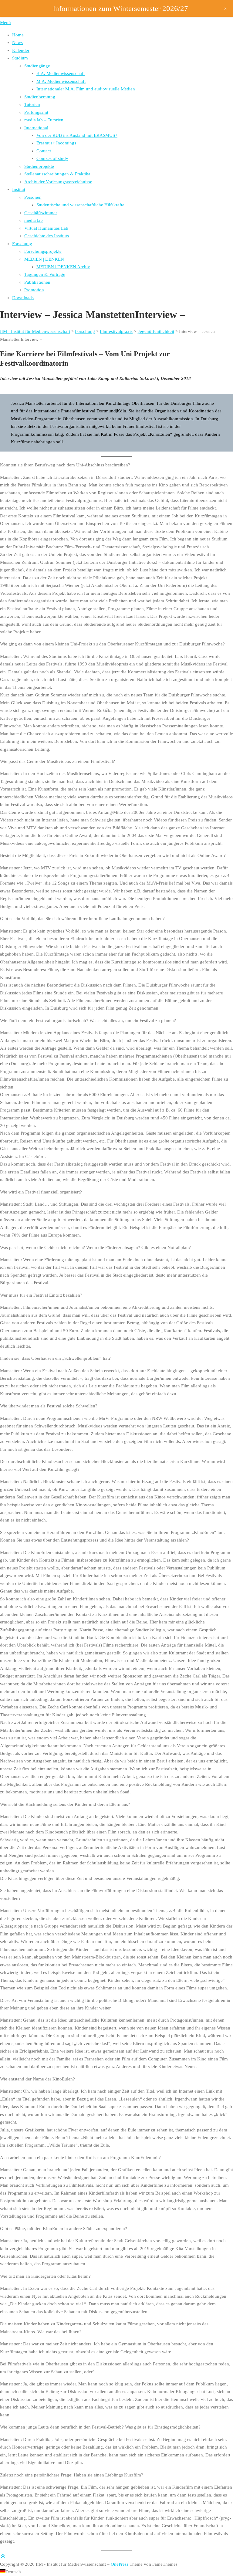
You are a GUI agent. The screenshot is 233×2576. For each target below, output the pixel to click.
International (36, 128)
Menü (5, 22)
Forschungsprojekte (43, 251)
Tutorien (32, 104)
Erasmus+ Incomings (56, 143)
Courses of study (52, 158)
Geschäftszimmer (41, 213)
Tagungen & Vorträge (45, 274)
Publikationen (37, 282)
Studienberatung (40, 97)
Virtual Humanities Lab (46, 228)
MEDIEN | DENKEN (44, 259)
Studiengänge (37, 66)
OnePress (120, 2564)
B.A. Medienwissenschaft (61, 73)
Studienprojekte (39, 166)
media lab (34, 220)
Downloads (23, 298)
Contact (44, 151)
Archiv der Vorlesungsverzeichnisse (58, 182)
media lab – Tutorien (44, 120)
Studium (20, 58)
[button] (116, 2572)
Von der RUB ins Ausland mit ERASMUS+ (77, 135)
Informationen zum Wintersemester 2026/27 (120, 8)
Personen (33, 197)
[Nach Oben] (3, 2556)
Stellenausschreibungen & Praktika (57, 174)
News (17, 42)
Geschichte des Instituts (47, 236)
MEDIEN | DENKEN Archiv (63, 267)
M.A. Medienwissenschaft (61, 81)
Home (18, 35)
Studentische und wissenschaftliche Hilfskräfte (80, 205)
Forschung (22, 244)
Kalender (21, 50)
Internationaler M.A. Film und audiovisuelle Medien (86, 89)
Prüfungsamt (36, 112)
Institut (19, 189)
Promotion (34, 290)
